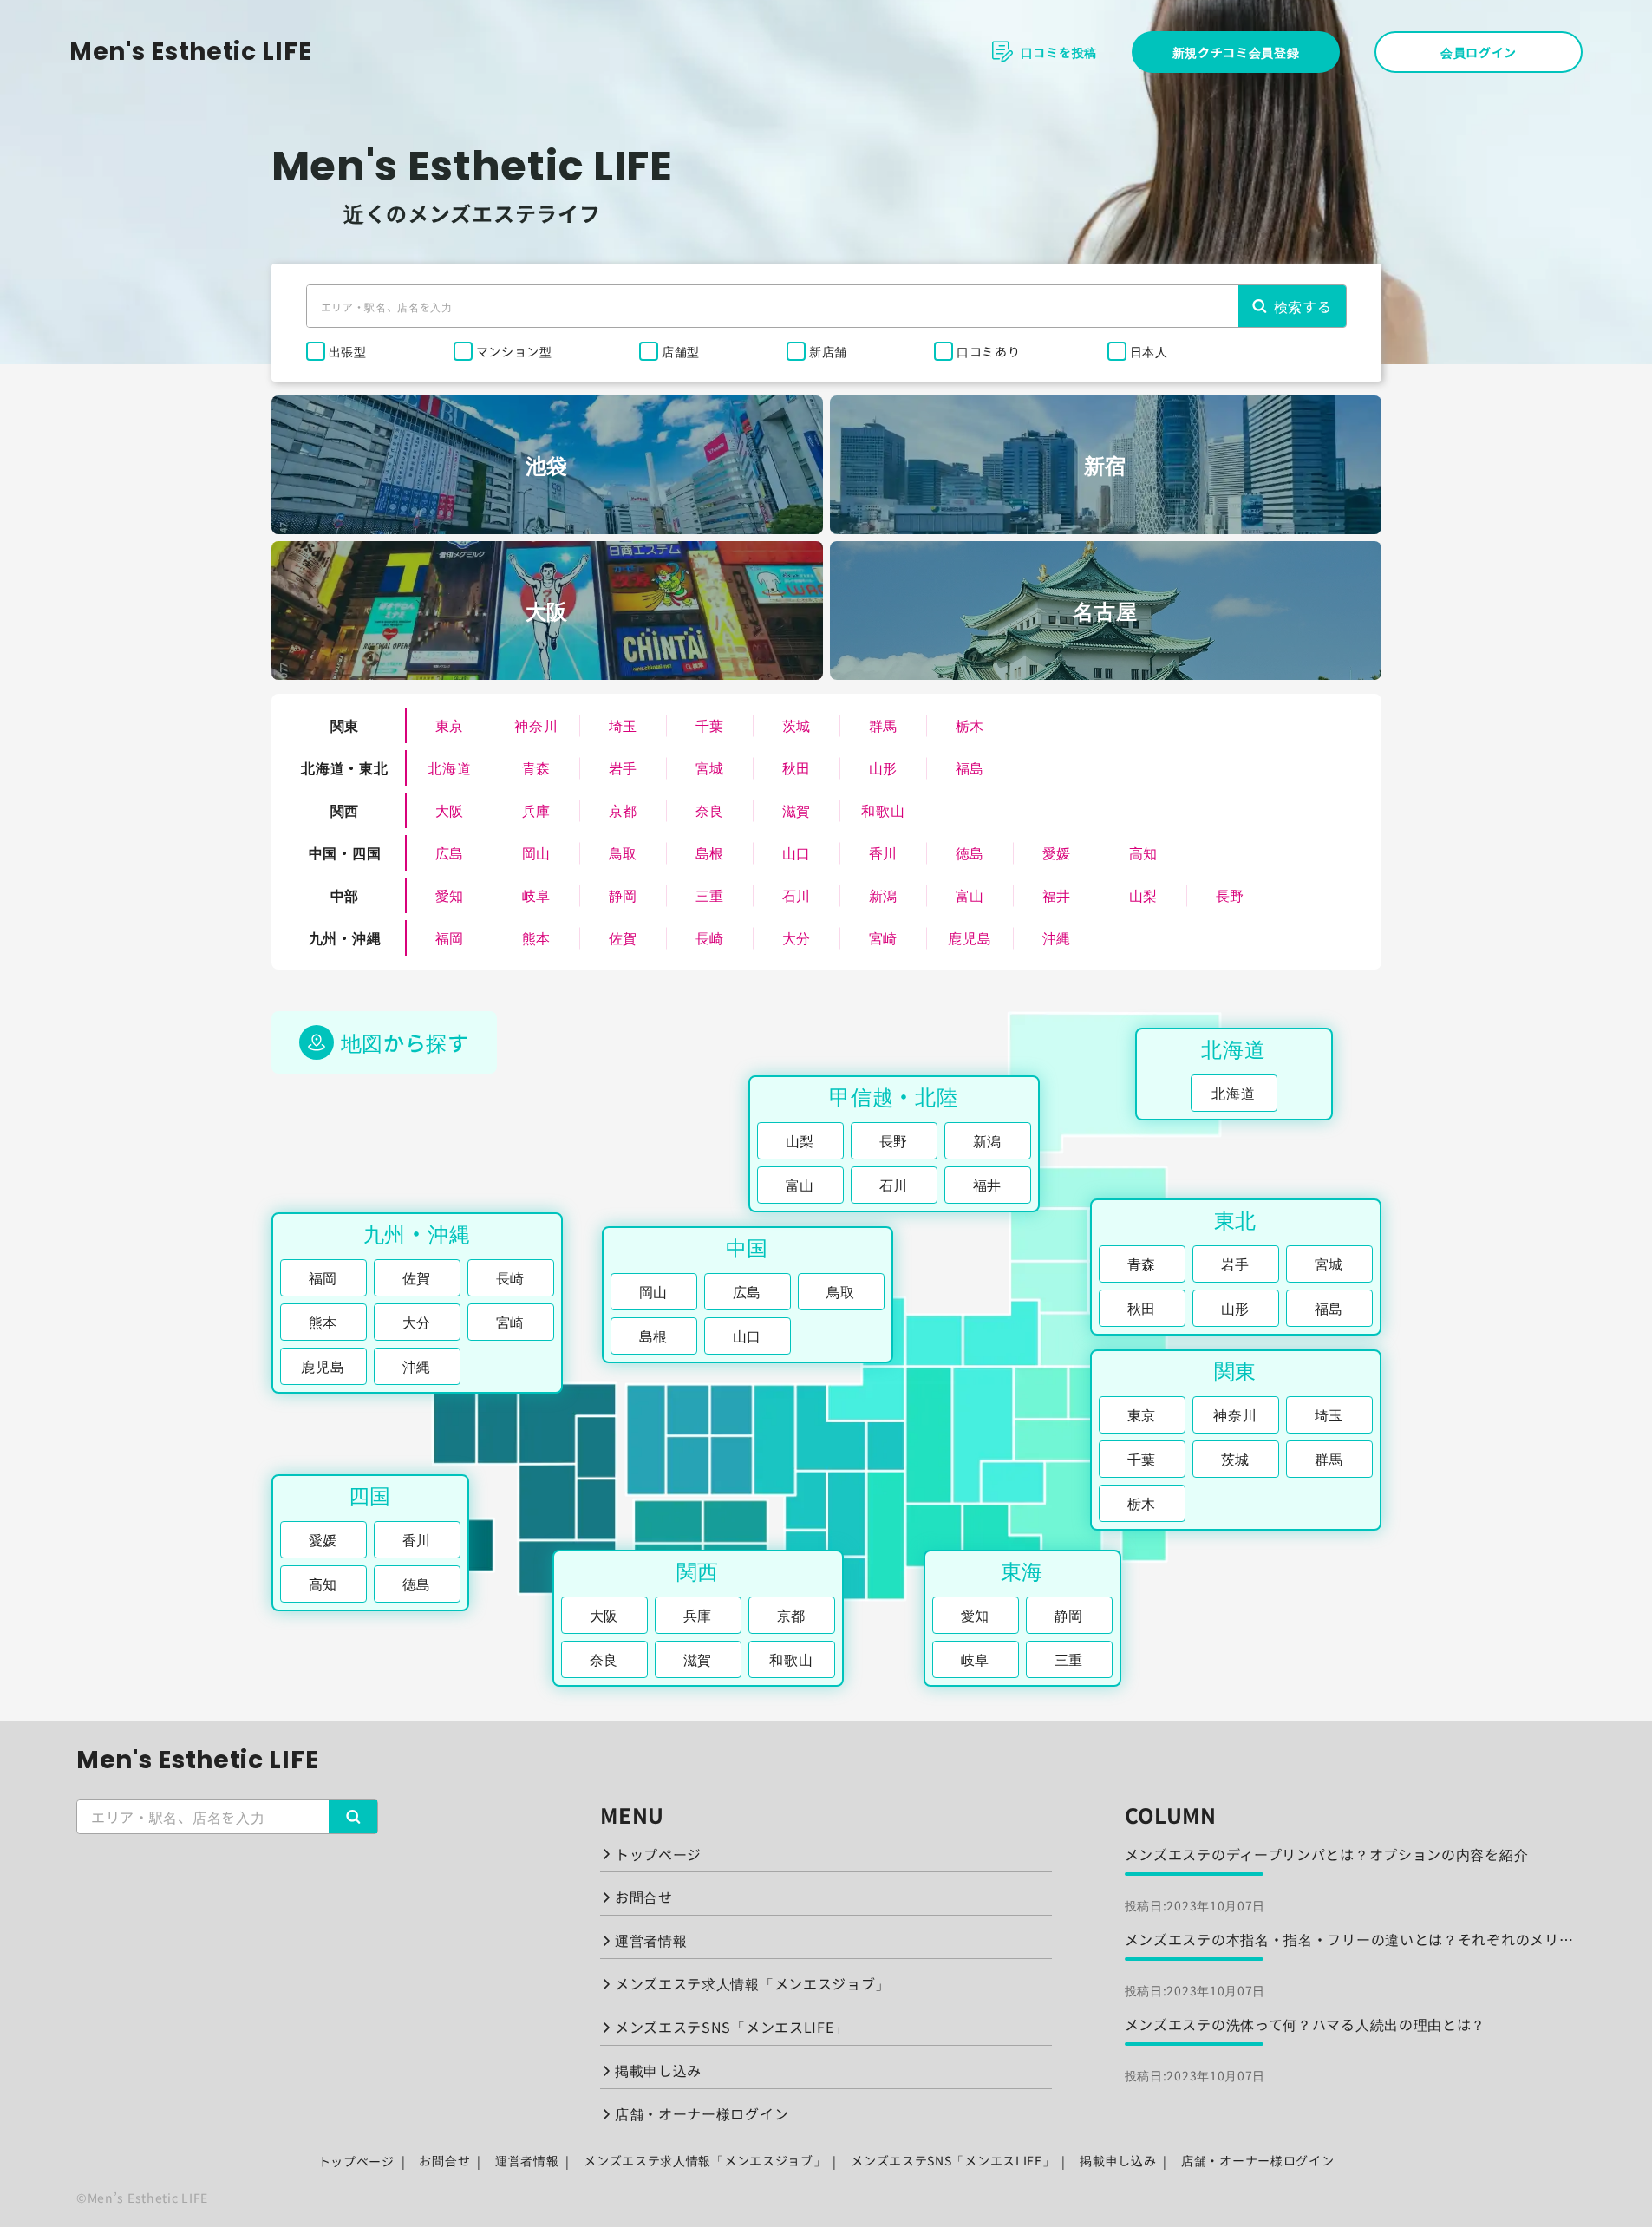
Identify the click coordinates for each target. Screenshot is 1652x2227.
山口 (797, 852)
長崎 (710, 937)
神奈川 (536, 725)
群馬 (883, 725)
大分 (797, 937)
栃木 (970, 725)
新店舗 (828, 351)
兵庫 (536, 810)
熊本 (536, 937)
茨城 (797, 725)
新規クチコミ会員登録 (1236, 52)
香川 (883, 852)
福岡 (450, 937)
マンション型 (514, 351)
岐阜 (536, 895)
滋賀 (797, 810)
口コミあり (989, 351)
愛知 (450, 895)
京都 (623, 810)
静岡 (623, 895)
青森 (536, 767)
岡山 (536, 852)
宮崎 (883, 937)
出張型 (348, 351)
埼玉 (623, 725)
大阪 (450, 810)
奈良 (710, 810)
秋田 (797, 767)
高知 (1143, 852)
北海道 (449, 767)
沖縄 (1057, 937)
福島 (970, 767)
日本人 (1149, 351)
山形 (883, 767)
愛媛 (1057, 852)
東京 (450, 725)
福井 (1057, 895)
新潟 (883, 895)
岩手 (623, 767)
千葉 (710, 725)
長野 (1230, 895)
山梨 (1143, 895)
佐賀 (623, 937)
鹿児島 (970, 937)
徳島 (970, 852)
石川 (797, 895)
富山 (970, 895)
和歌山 (883, 810)
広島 (450, 852)
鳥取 (623, 852)
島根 (710, 852)
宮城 (710, 767)
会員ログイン (1479, 52)
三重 (710, 895)
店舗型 (681, 351)
